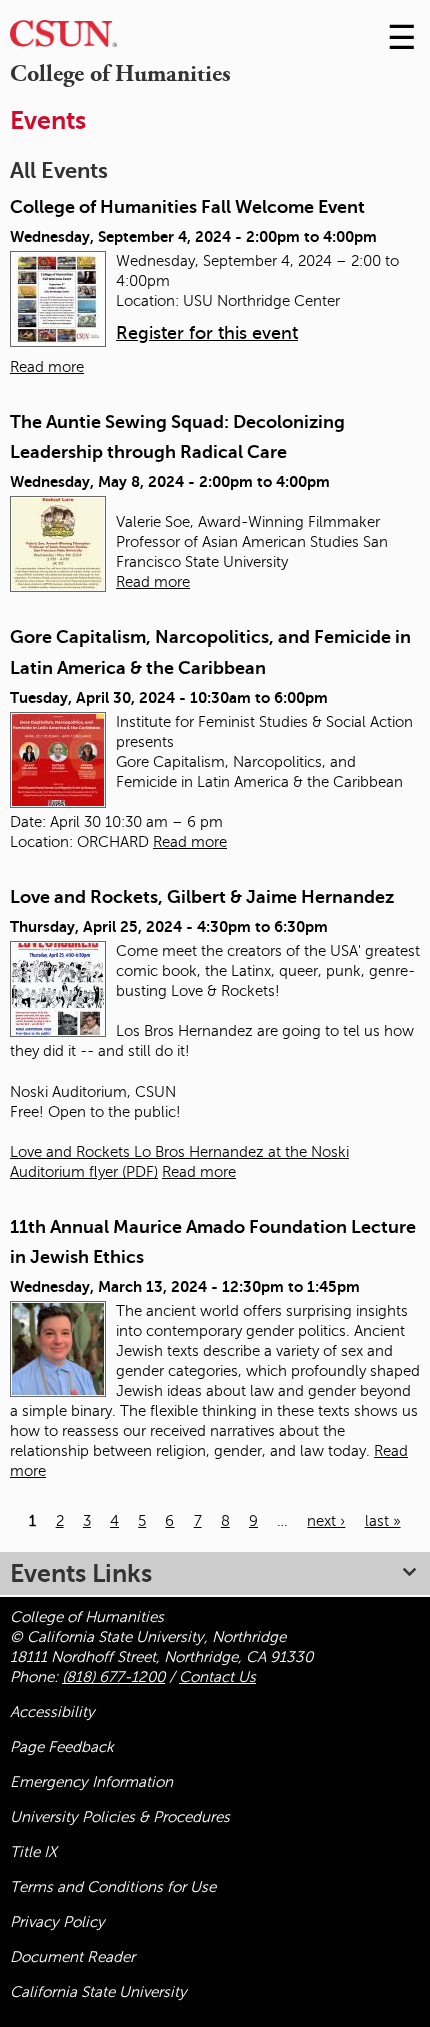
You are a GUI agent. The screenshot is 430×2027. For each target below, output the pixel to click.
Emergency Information (91, 1782)
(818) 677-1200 (113, 1677)
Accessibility (52, 1712)
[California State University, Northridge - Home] (63, 38)
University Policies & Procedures (120, 1817)
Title (33, 1852)
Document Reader (72, 1957)
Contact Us (217, 1677)
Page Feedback (62, 1747)
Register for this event (207, 333)
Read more (47, 367)
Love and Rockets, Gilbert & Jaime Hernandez (202, 897)
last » (383, 1521)
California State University (98, 1992)
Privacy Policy (57, 1922)
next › (326, 1521)
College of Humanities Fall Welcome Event (187, 207)
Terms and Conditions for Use (113, 1887)
